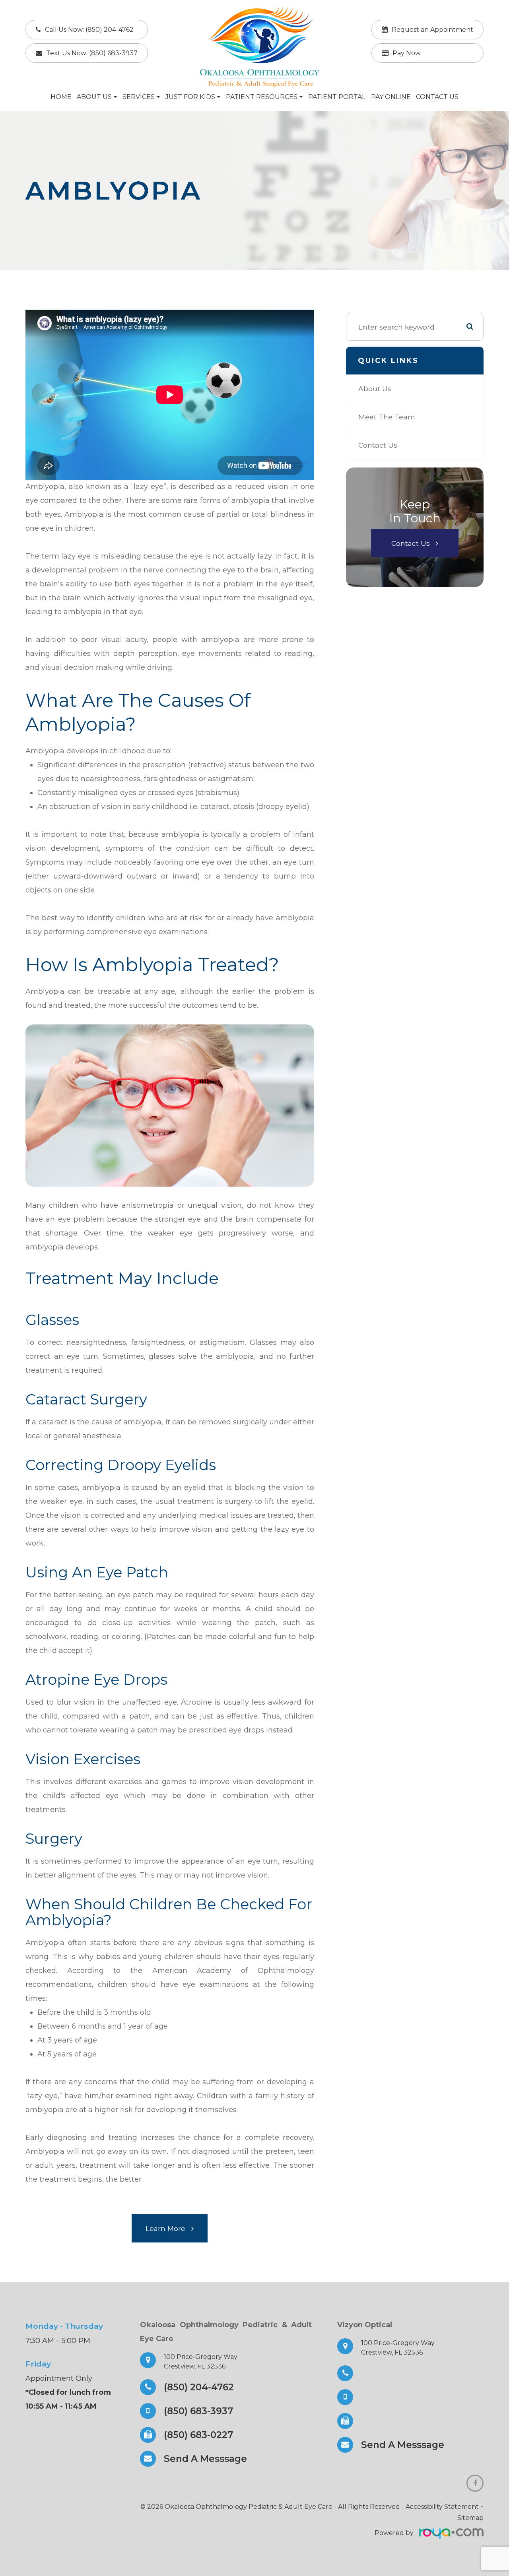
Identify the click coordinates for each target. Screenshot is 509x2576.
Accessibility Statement (442, 2507)
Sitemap (470, 2518)
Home (61, 97)
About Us (375, 389)
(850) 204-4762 (199, 2387)
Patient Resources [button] (262, 97)
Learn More (165, 2228)
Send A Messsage (205, 2459)
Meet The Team (387, 417)
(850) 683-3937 (198, 2411)
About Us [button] (94, 97)
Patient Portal (337, 97)
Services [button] (139, 97)
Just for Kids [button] (190, 97)
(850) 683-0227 (198, 2435)
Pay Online (391, 97)
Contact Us (437, 97)
